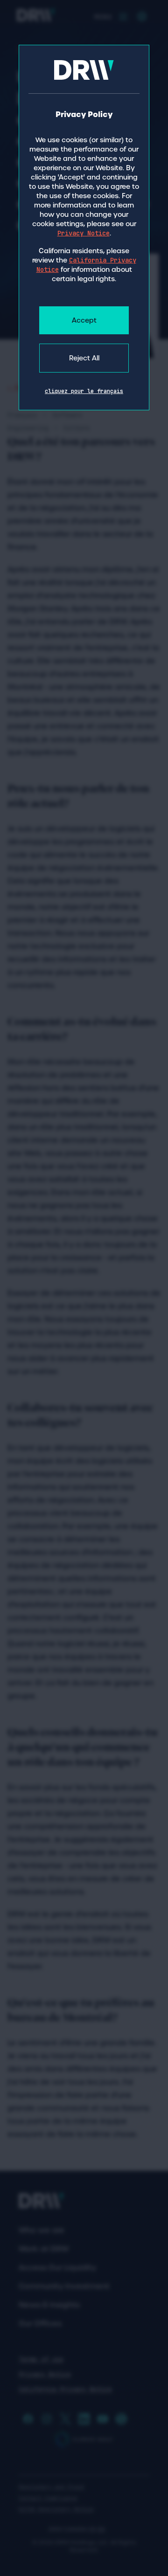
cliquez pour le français (84, 391)
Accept (84, 320)
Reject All (84, 358)
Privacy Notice (84, 233)
